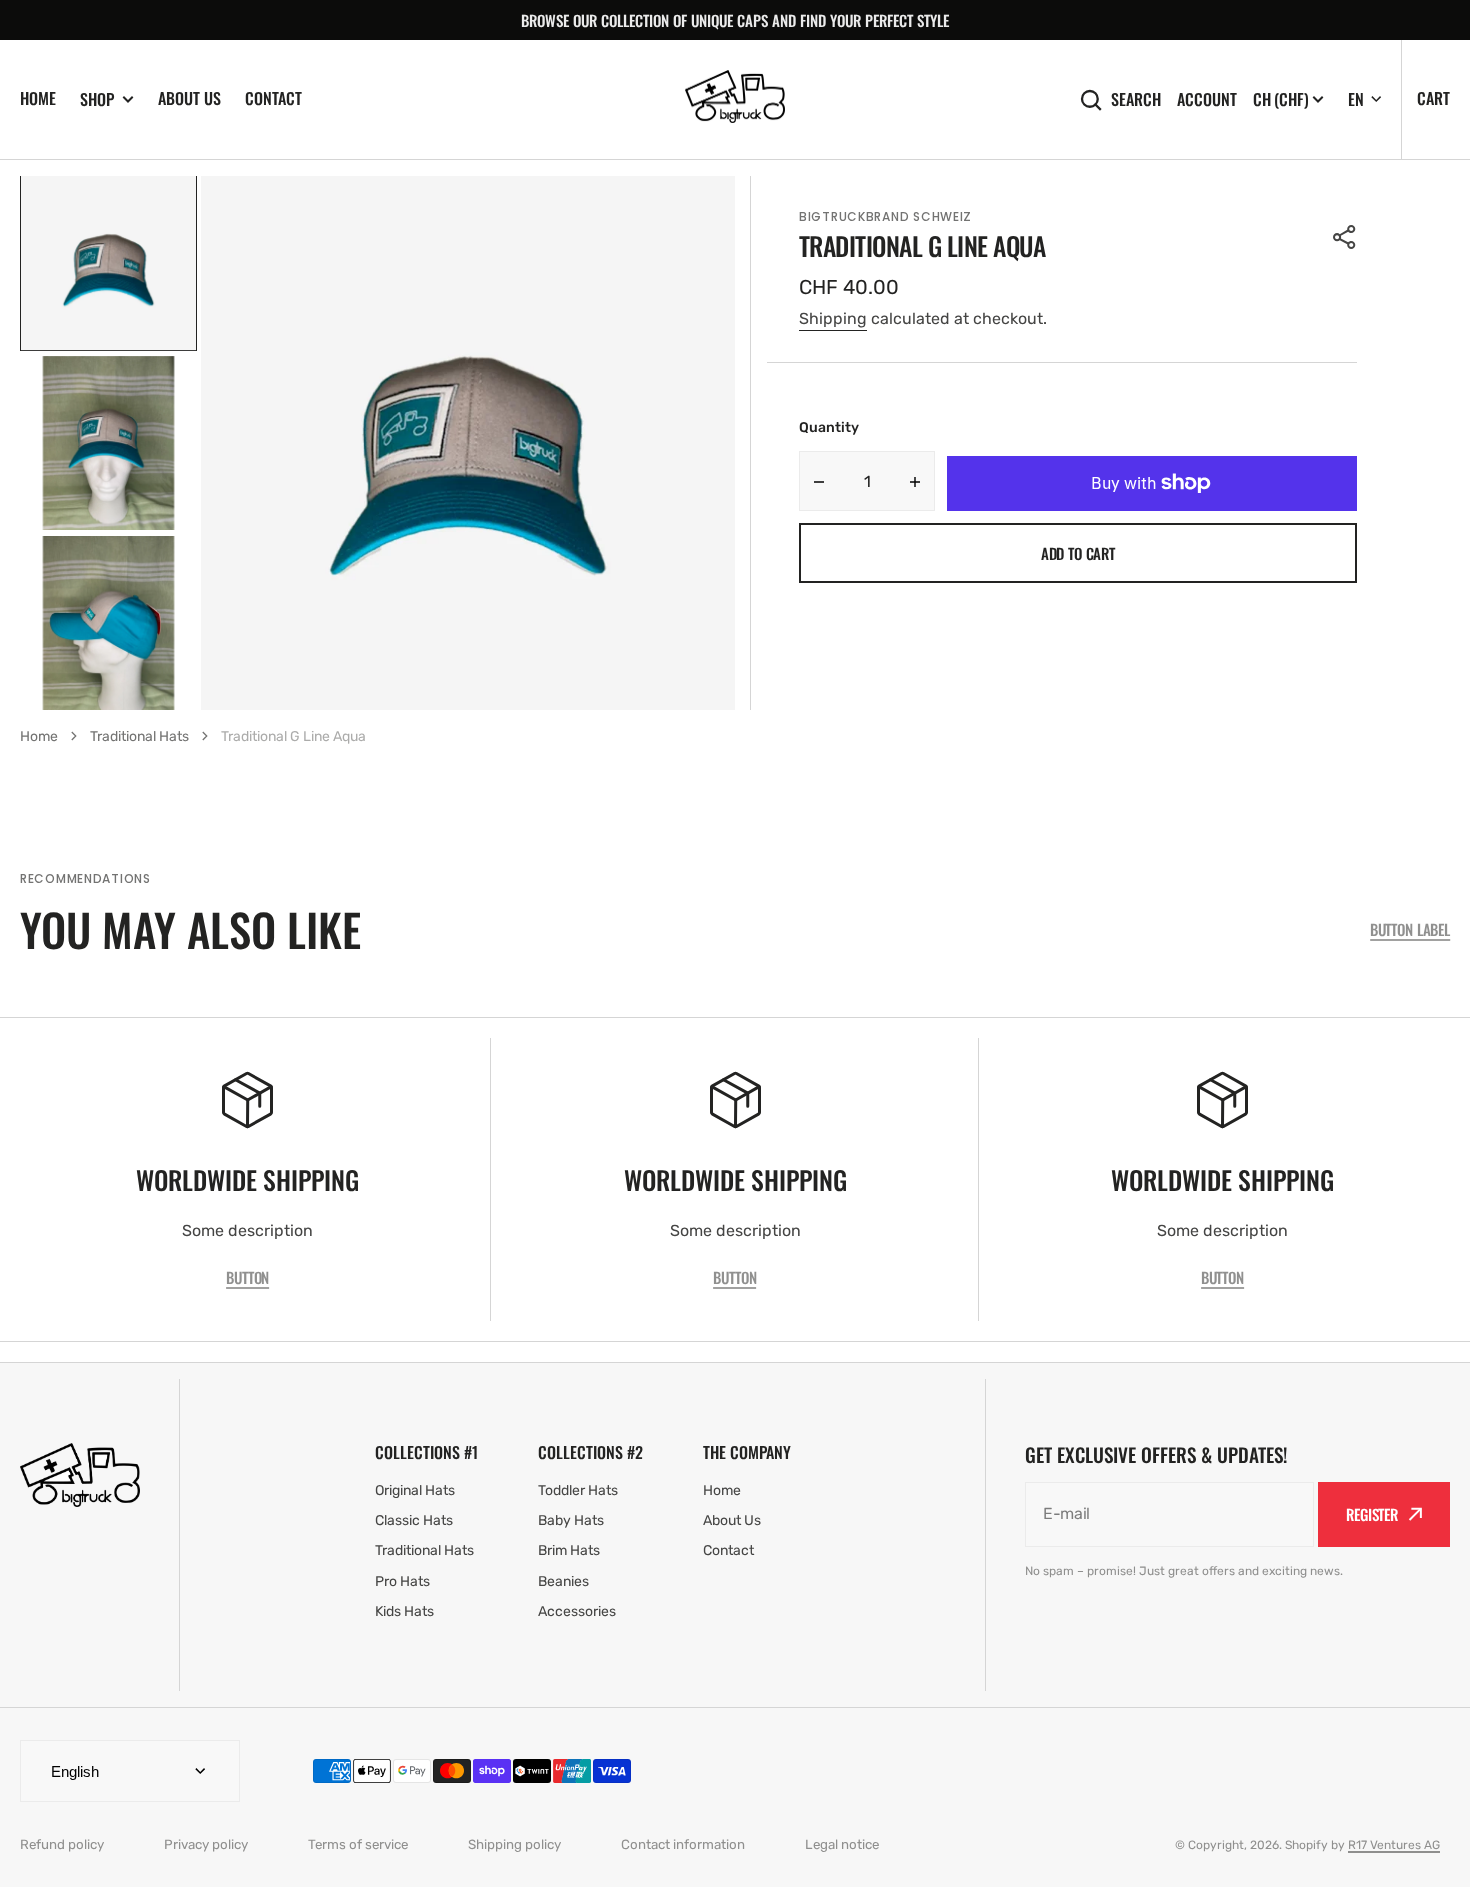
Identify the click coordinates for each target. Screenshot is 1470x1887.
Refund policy (62, 1844)
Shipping (833, 318)
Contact (273, 98)
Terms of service (358, 1844)
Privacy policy (206, 1844)
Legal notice (842, 1844)
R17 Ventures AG (1394, 1845)
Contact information (683, 1844)
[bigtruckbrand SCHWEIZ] (735, 100)
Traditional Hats (139, 736)
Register (1372, 1514)
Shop (97, 99)
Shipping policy (514, 1844)
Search (1136, 99)
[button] (1345, 237)
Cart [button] (1433, 98)
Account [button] (1207, 99)
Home (38, 98)
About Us (189, 98)
